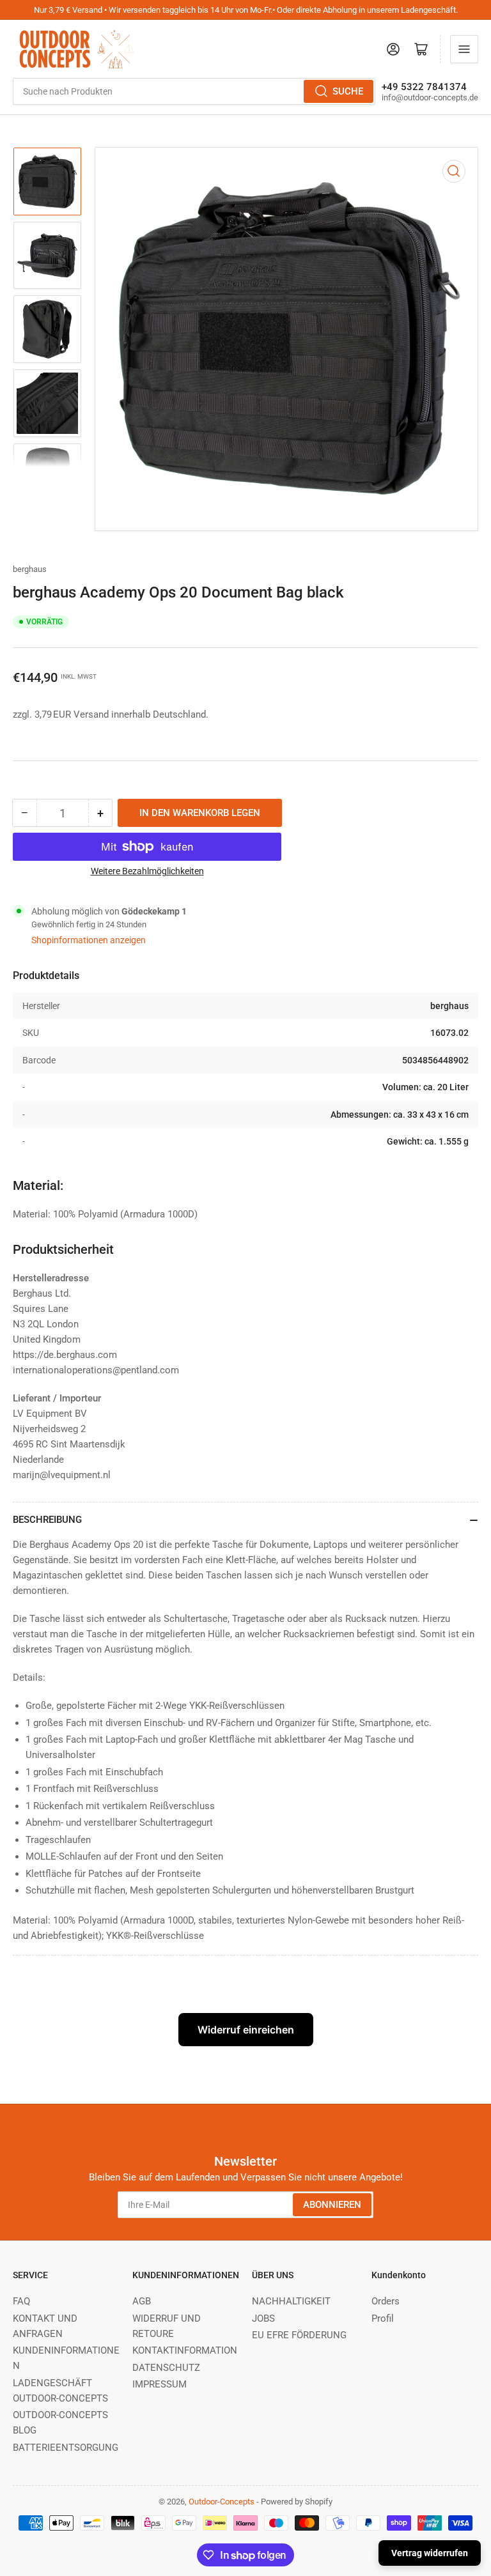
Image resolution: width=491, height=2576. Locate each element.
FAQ (21, 2301)
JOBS (263, 2318)
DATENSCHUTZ (166, 2368)
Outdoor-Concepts (222, 2502)
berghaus (30, 569)
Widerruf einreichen (246, 2030)
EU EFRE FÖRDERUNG (299, 2335)
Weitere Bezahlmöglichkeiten (147, 871)
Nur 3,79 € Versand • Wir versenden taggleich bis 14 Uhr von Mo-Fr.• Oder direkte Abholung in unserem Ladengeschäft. (246, 10)
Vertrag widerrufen (430, 2553)
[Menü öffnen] (464, 49)
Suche (348, 91)
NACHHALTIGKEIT (291, 2301)
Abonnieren (332, 2205)
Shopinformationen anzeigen (89, 940)
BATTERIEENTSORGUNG (66, 2448)
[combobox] (194, 91)
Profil (383, 2318)
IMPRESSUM (160, 2384)
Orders (386, 2301)
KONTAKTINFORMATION (185, 2350)
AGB (142, 2301)
